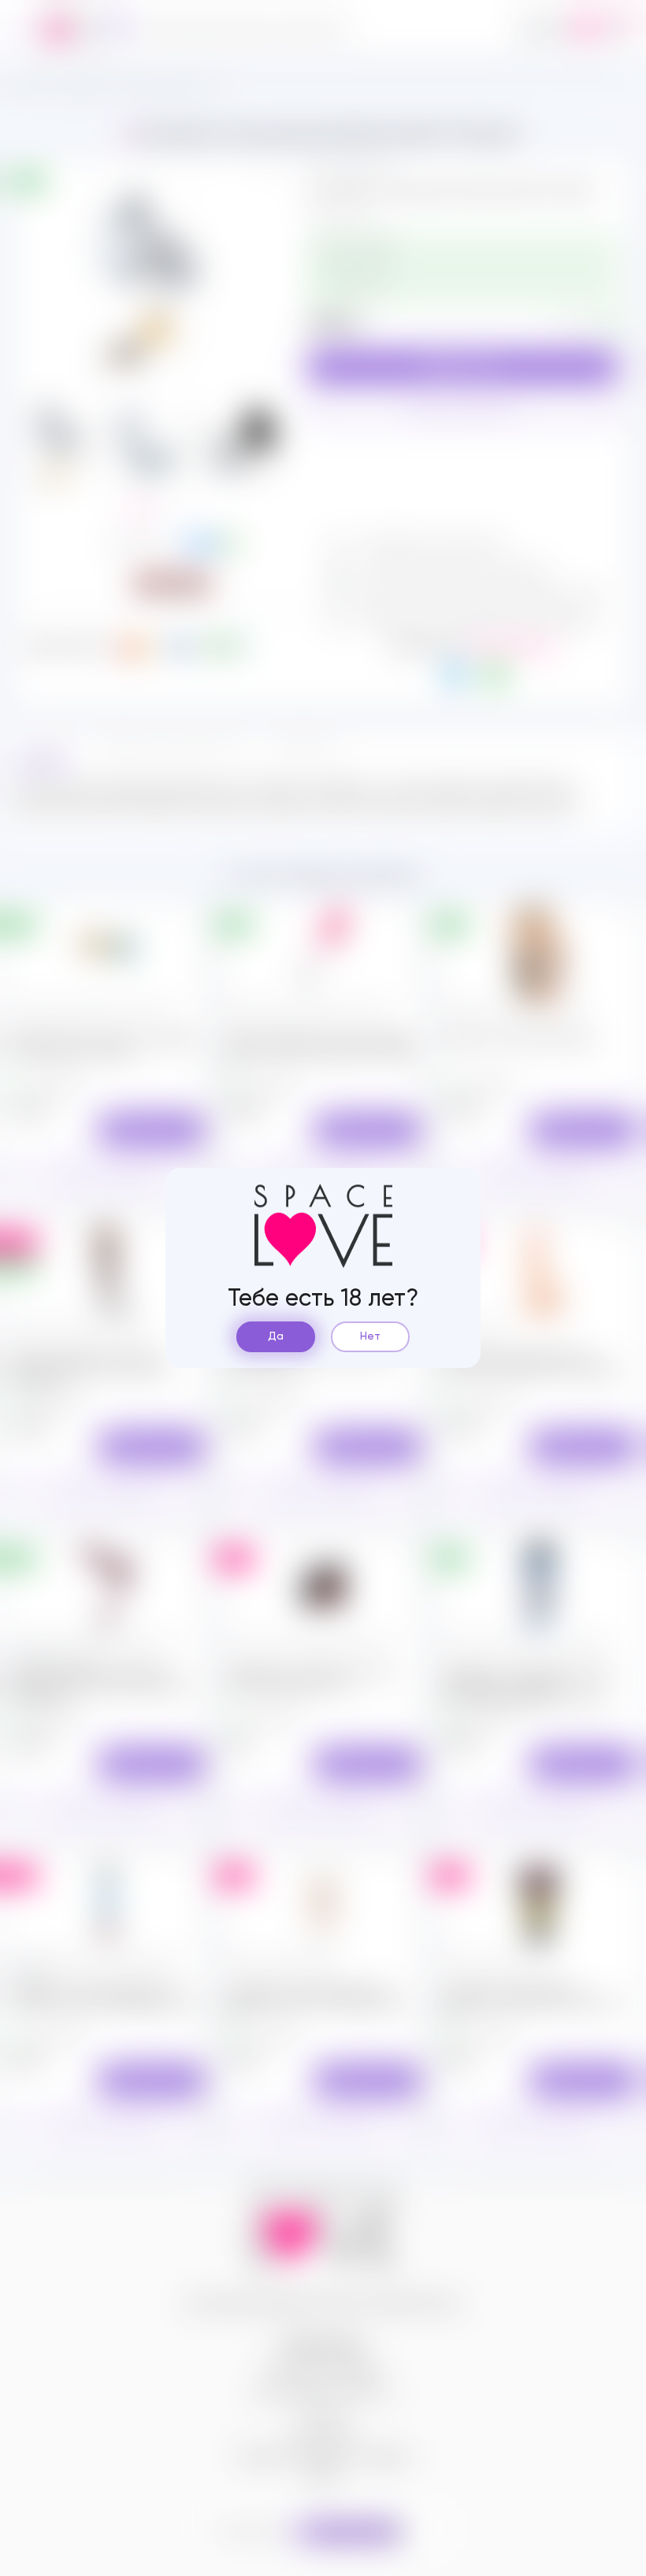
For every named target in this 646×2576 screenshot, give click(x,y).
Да (276, 1336)
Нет (370, 1336)
